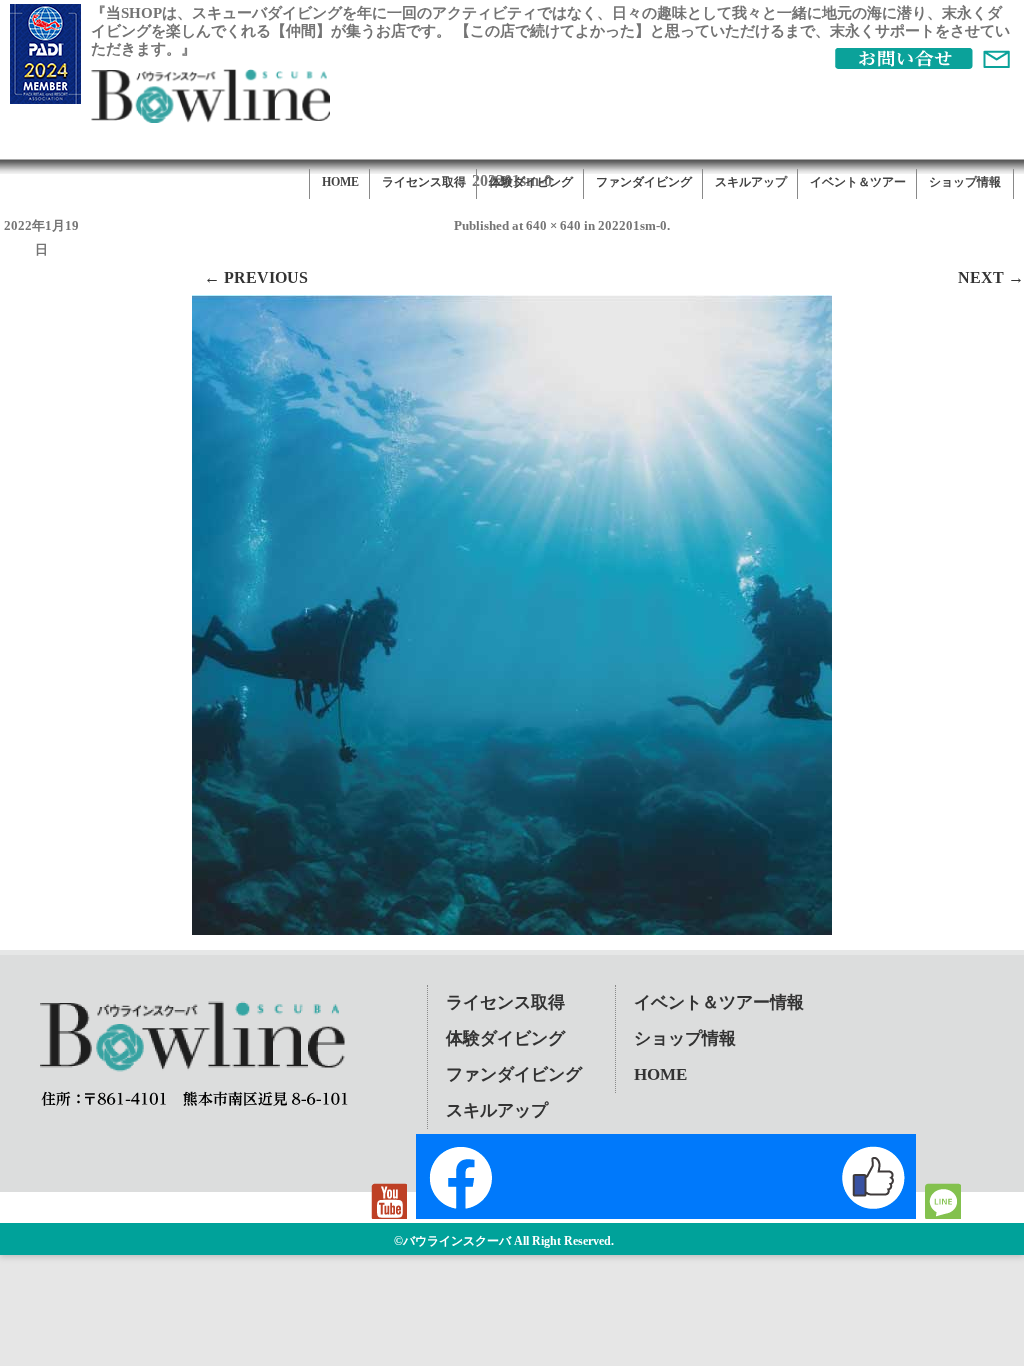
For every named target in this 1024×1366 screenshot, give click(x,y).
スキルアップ (751, 182)
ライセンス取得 (424, 182)
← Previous (256, 277)
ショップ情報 (965, 182)
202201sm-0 (632, 225)
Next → (991, 277)
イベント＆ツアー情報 (719, 1002)
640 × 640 (553, 225)
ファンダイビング (644, 182)
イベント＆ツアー (858, 182)
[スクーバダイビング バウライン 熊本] (210, 117)
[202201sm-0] (512, 615)
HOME (340, 182)
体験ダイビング (531, 182)
